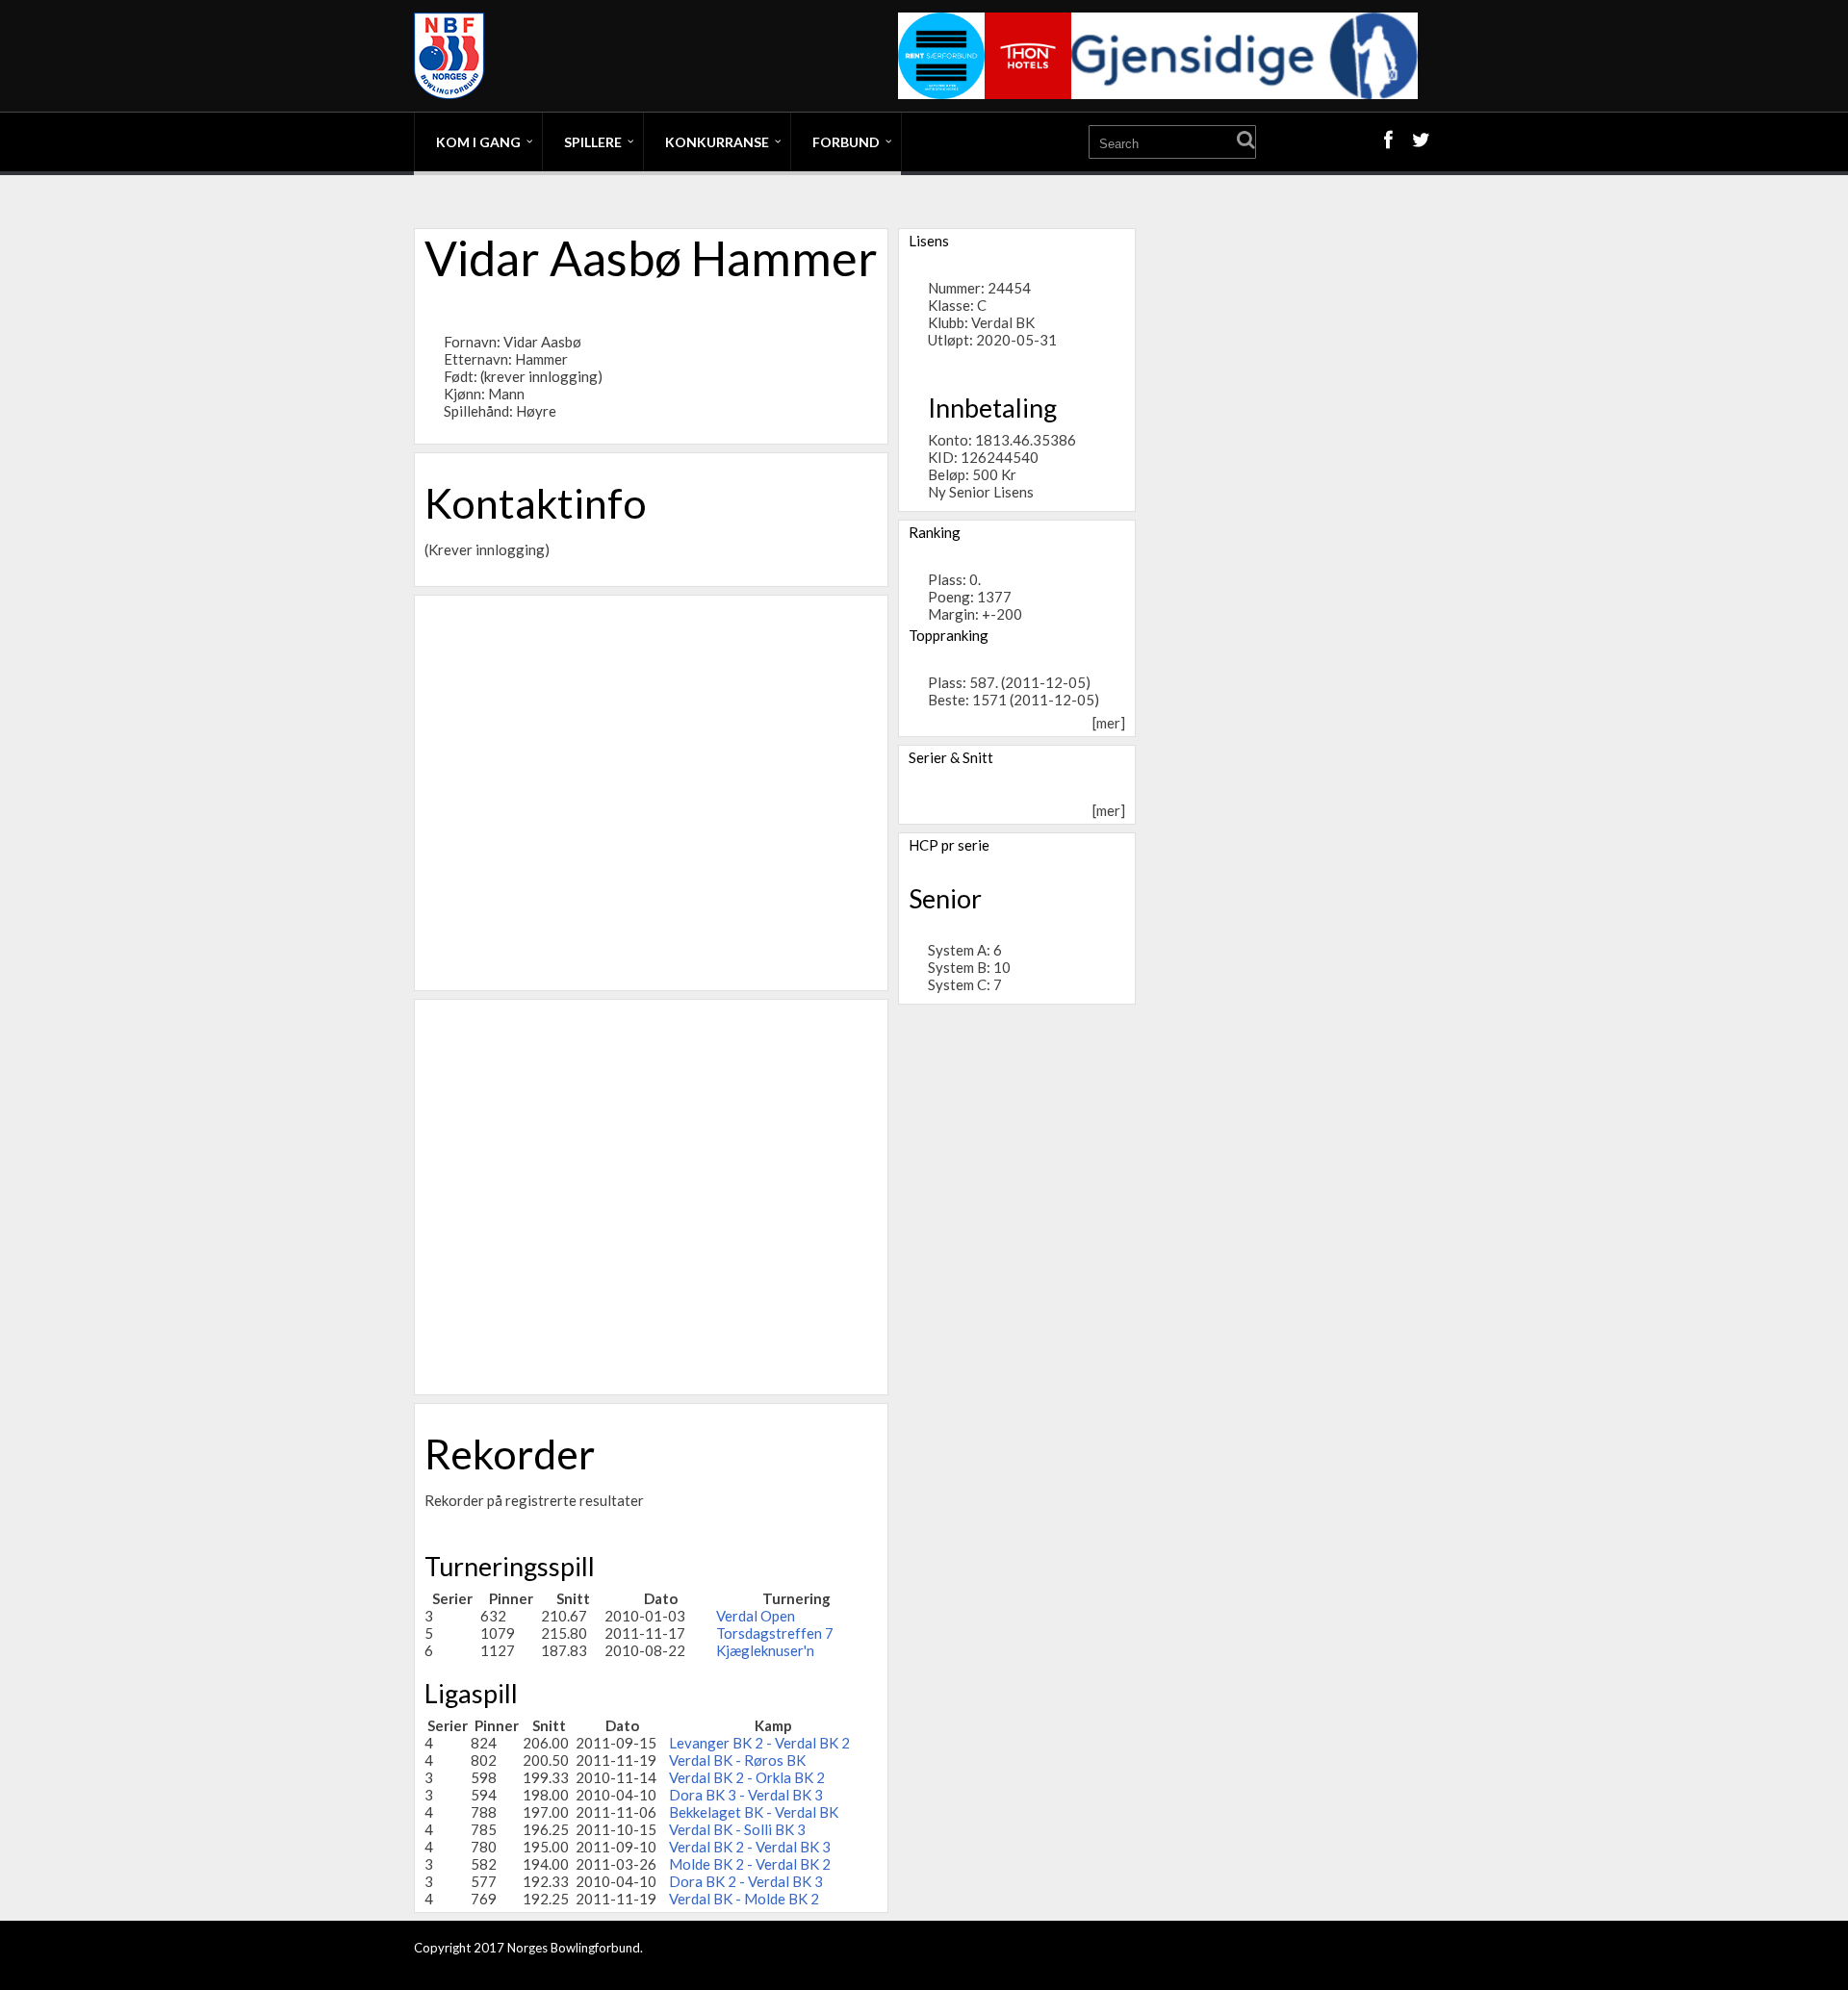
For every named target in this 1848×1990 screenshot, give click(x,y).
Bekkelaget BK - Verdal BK (754, 1812)
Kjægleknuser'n (765, 1650)
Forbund (846, 142)
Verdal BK (1003, 322)
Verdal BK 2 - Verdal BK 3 (750, 1847)
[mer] (1109, 723)
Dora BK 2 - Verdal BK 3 (746, 1881)
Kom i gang (478, 142)
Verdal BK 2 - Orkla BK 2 (747, 1777)
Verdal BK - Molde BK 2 (744, 1899)
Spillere (593, 142)
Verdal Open (756, 1616)
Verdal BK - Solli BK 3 (737, 1829)
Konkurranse (717, 142)
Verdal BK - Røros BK (737, 1760)
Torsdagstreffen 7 (775, 1633)
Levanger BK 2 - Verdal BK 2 (759, 1743)
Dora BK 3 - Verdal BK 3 (746, 1795)
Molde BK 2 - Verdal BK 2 (750, 1864)
